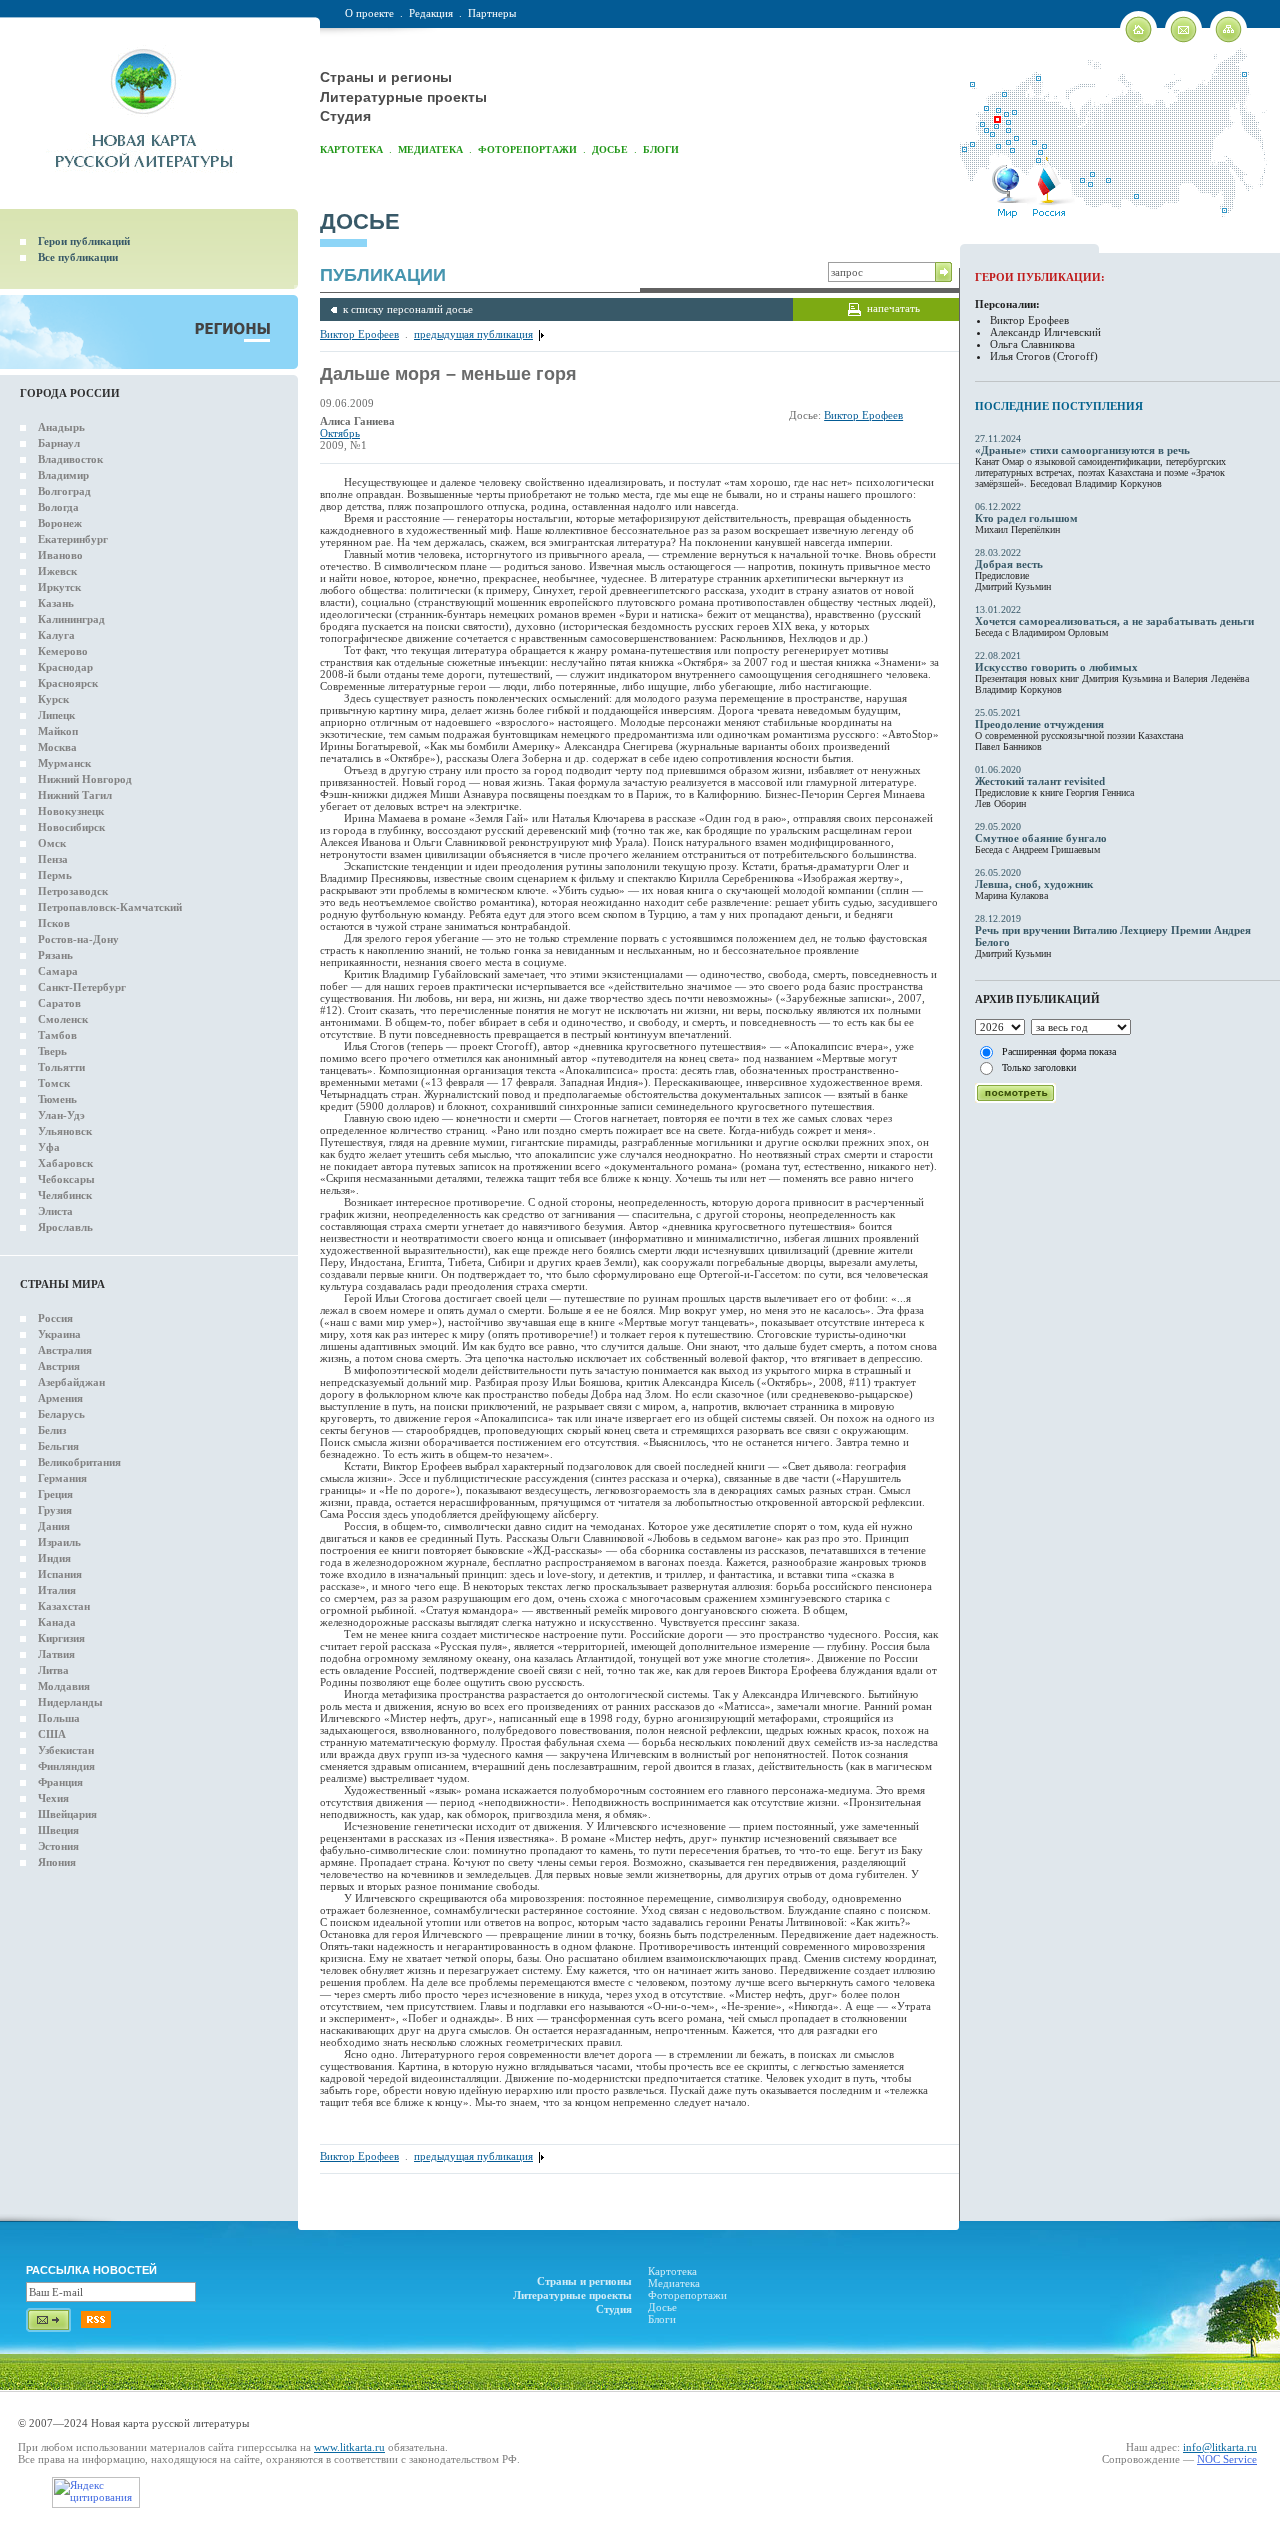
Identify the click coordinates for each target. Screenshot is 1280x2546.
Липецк (56, 715)
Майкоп (58, 731)
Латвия (56, 1654)
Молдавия (64, 1686)
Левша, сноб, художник (1034, 884)
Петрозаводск (73, 891)
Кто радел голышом (1026, 518)
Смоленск (63, 1019)
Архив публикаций (1037, 999)
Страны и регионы (386, 77)
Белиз (52, 1430)
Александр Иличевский (1045, 332)
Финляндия (66, 1766)
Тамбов (57, 1035)
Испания (60, 1574)
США (52, 1734)
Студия (345, 116)
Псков (54, 923)
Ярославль (65, 1227)
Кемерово (63, 651)
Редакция (431, 13)
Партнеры (492, 13)
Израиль (59, 1542)
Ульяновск (65, 1131)
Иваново (60, 555)
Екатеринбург (73, 539)
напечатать (893, 308)
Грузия (55, 1510)
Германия (62, 1478)
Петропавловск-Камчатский (110, 907)
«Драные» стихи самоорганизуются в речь (1082, 450)
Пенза (53, 859)
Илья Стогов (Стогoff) (1044, 356)
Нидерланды (70, 1702)
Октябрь (340, 433)
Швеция (58, 1830)
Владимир (63, 475)
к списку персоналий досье (408, 309)
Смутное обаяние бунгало (1041, 838)
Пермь (55, 875)
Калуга (56, 635)
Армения (60, 1398)
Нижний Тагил (75, 795)
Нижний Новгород (85, 779)
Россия (55, 1318)
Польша (59, 1718)
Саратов (59, 1003)
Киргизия (61, 1638)
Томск (54, 1083)
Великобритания (79, 1462)
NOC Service (1227, 2459)
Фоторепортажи (527, 149)
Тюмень (57, 1099)
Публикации (383, 275)
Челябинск (65, 1195)
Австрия (59, 1366)
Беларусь (61, 1414)
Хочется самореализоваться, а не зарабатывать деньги (1114, 621)
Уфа (49, 1147)
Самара (58, 971)
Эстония (58, 1846)
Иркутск (59, 587)
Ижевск (57, 571)
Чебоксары (66, 1179)
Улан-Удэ (61, 1115)
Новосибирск (71, 827)
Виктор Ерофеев (359, 334)
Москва (57, 747)
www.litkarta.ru (349, 2447)
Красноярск (68, 683)
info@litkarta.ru (1220, 2447)
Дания (54, 1526)
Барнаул (59, 443)
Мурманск (64, 763)
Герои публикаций (84, 241)
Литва (53, 1670)
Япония (57, 1862)
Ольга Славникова (1032, 344)
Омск (52, 843)
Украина (59, 1334)
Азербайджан (71, 1382)
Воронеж (60, 523)
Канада (57, 1622)
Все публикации (78, 257)
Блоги (661, 149)
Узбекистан (66, 1750)
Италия (57, 1590)
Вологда (58, 507)
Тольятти (61, 1067)
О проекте (369, 13)
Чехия (53, 1798)
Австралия (65, 1350)
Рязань (55, 955)
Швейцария (67, 1814)
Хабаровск (65, 1163)
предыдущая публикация (473, 334)
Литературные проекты (403, 97)
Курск (53, 699)
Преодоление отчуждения (1039, 724)
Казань (56, 603)
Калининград (71, 619)
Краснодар (65, 667)
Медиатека (430, 149)
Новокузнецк (71, 811)
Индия (54, 1558)
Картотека (351, 149)
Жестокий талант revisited (1040, 781)
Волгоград (64, 491)
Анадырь (61, 427)
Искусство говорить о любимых (1056, 667)
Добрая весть (1009, 564)
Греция (55, 1494)
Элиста (55, 1211)
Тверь (52, 1051)
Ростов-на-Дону (78, 939)
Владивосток (70, 459)
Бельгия (58, 1446)
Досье (610, 149)
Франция (60, 1782)
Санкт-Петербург (82, 987)
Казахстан (64, 1606)
